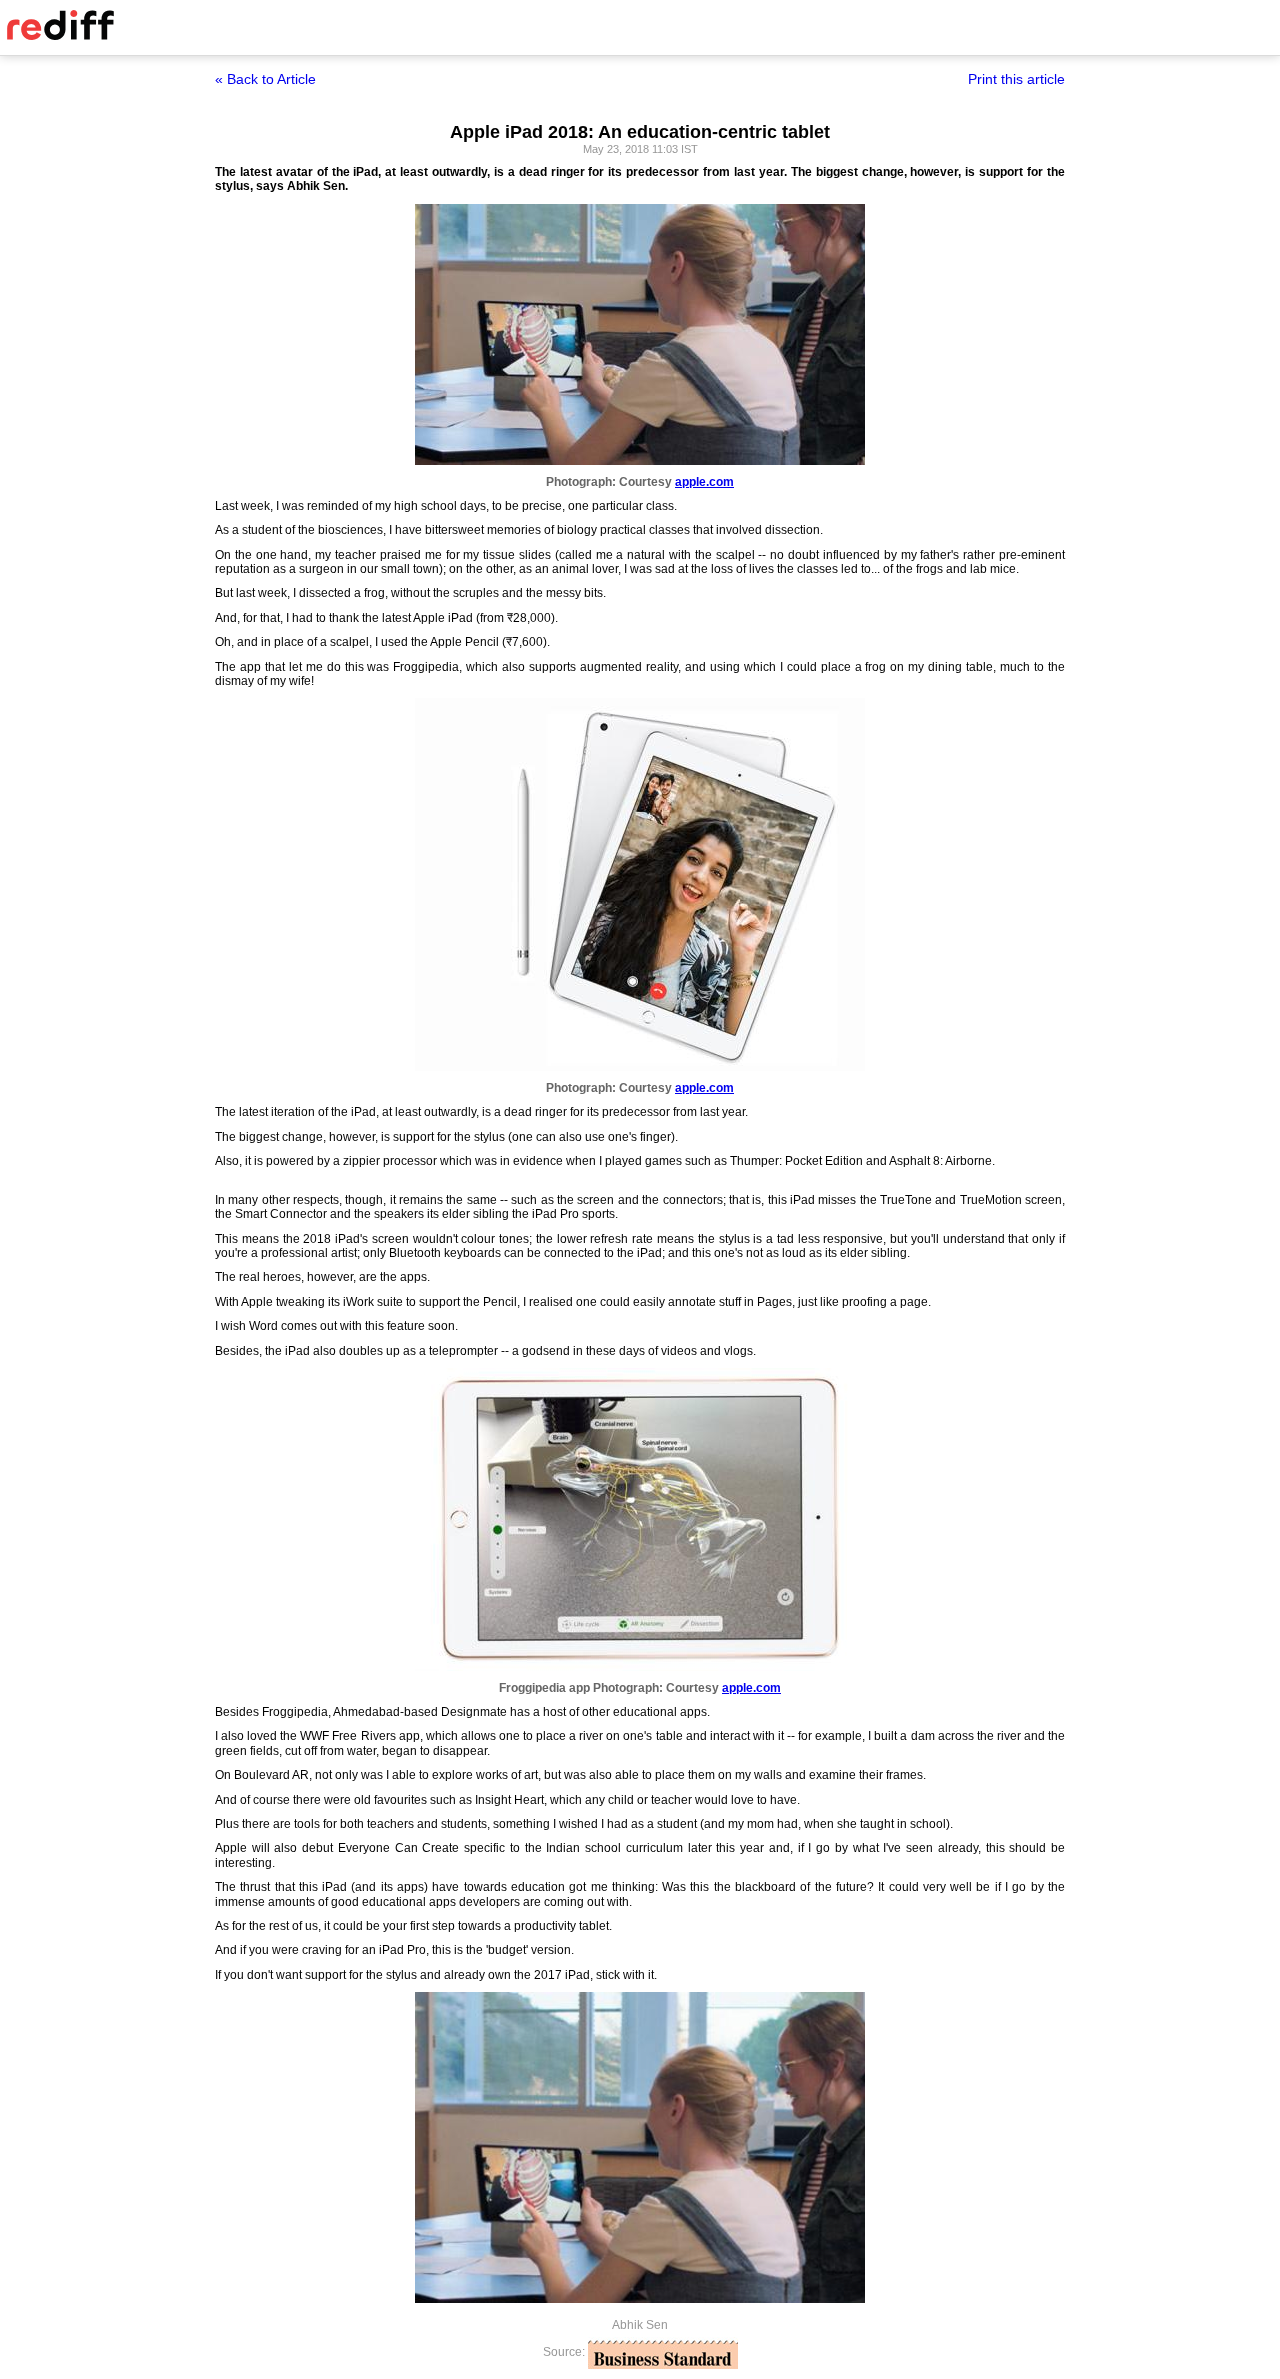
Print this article (1016, 79)
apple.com (704, 482)
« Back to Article (265, 79)
